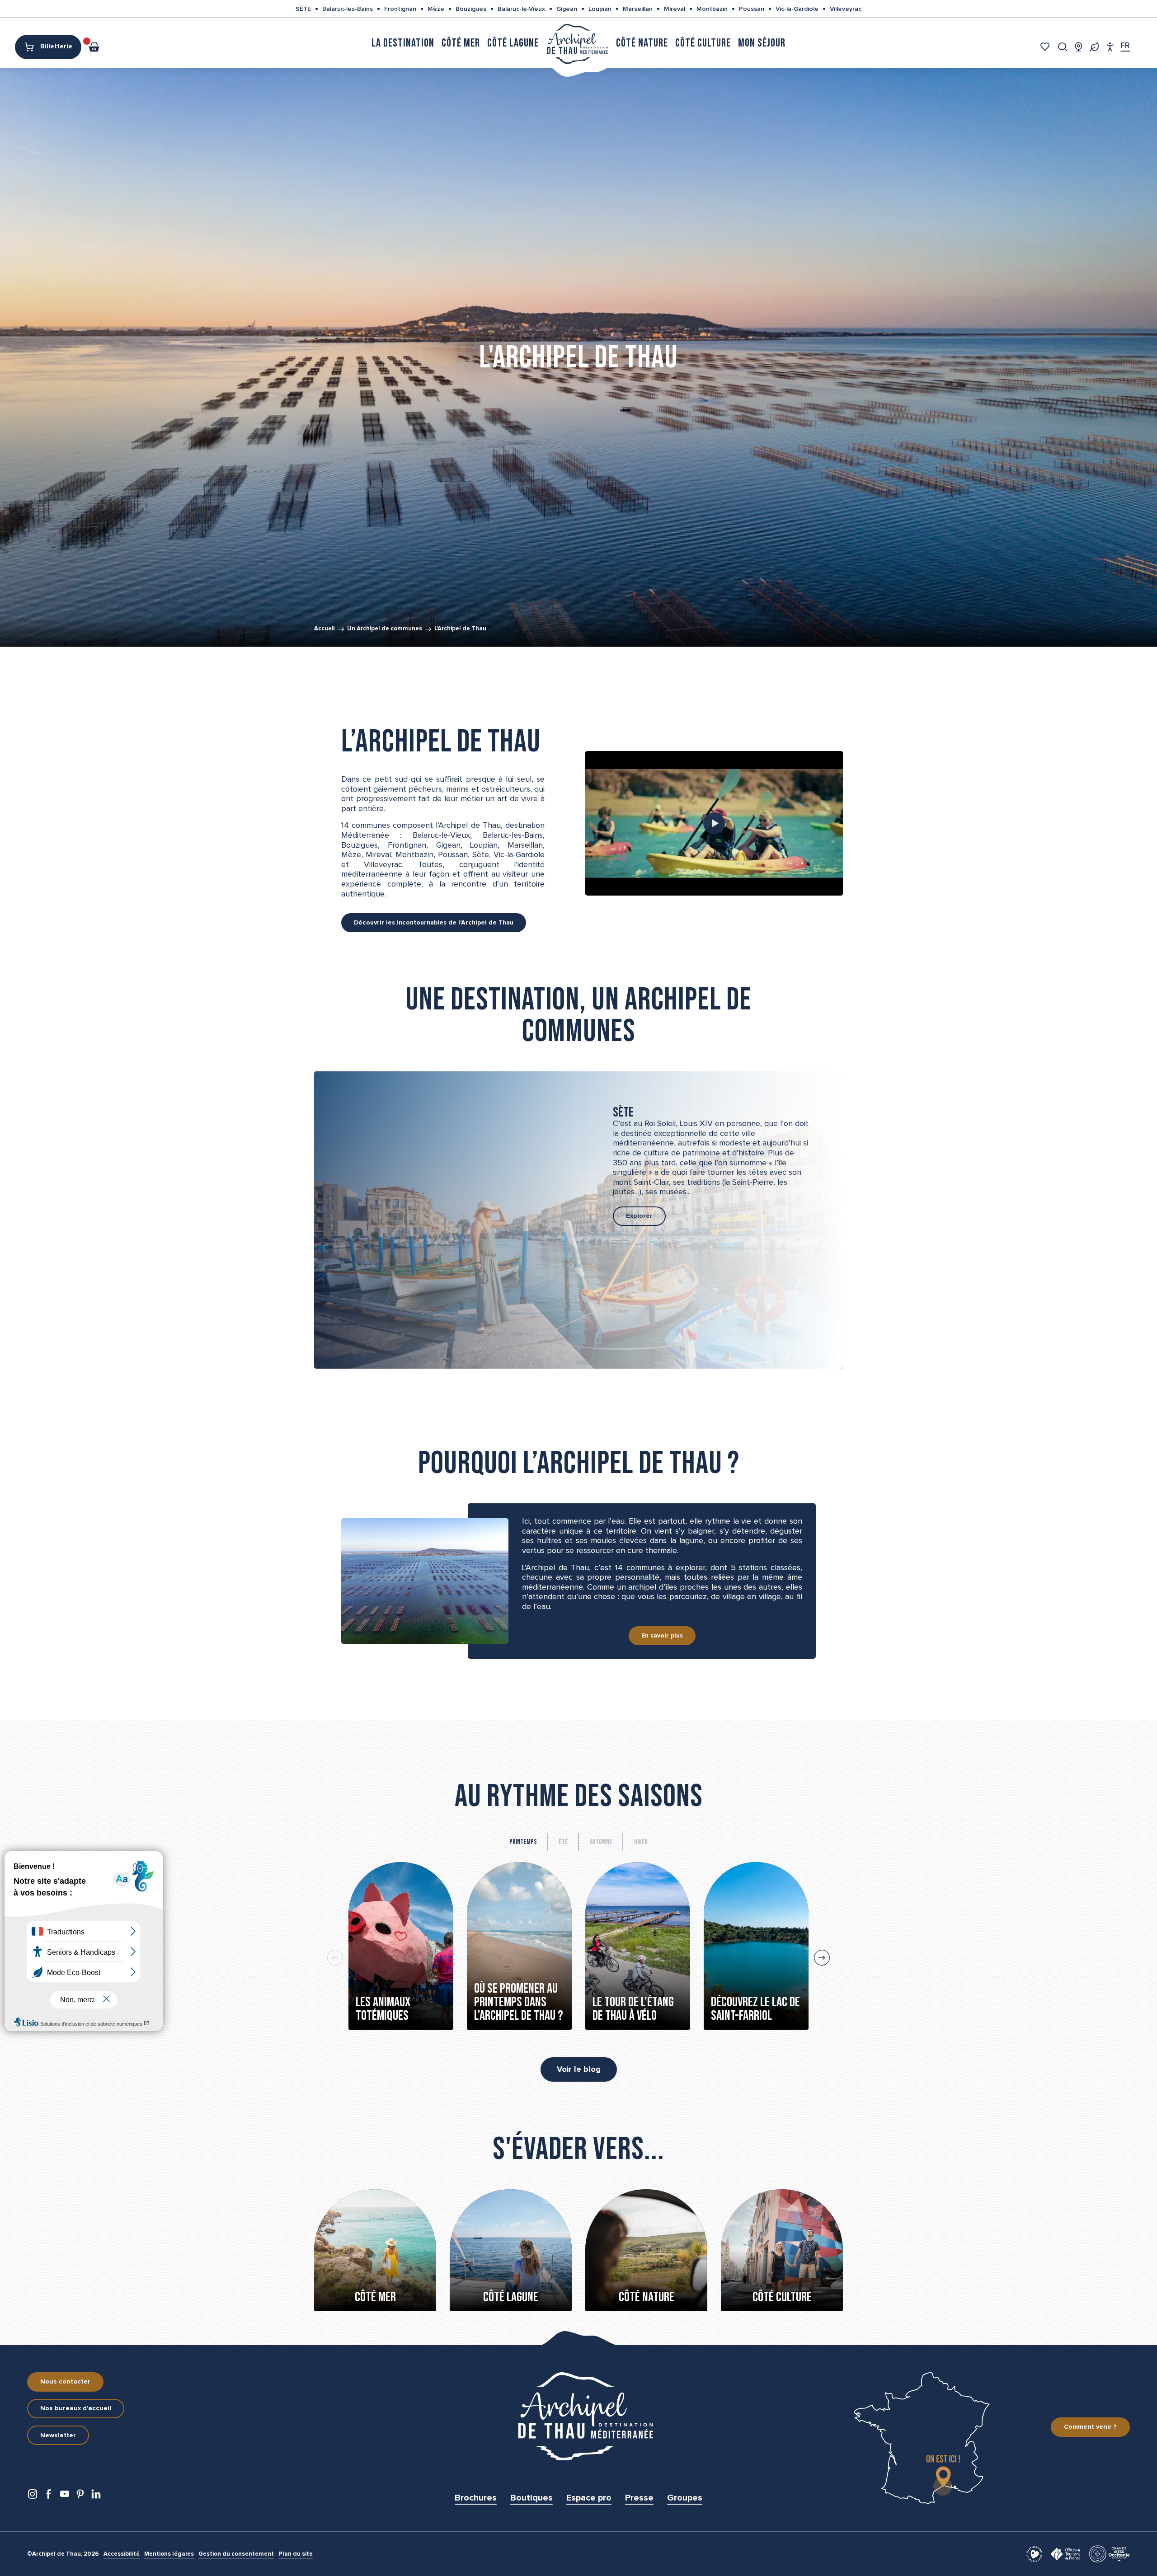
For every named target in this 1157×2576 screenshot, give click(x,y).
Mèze (436, 9)
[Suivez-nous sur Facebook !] (49, 2496)
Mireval (675, 9)
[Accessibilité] (1110, 47)
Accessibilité (122, 2554)
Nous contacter (65, 2382)
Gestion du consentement (236, 2554)
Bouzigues (471, 9)
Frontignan (400, 9)
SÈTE (303, 9)
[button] (1063, 47)
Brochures (476, 2498)
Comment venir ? (1090, 2427)
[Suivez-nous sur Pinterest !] (80, 2496)
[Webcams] (1079, 47)
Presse (639, 2498)
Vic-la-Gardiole (797, 9)
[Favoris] (1046, 47)
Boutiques (531, 2498)
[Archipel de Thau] (577, 43)
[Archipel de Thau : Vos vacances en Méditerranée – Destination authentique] (714, 823)
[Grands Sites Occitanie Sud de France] (1109, 2553)
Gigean (567, 9)
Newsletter (58, 2435)
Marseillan (638, 9)
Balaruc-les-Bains (348, 9)
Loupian (600, 9)
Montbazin (712, 9)
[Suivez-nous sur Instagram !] (33, 2496)
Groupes (685, 2498)
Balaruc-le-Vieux (521, 9)
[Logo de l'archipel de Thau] (578, 2416)
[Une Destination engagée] (1094, 47)
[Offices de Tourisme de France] (1066, 2553)
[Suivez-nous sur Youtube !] (64, 2496)
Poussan (752, 9)
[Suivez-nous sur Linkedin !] (96, 2496)
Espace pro (589, 2498)
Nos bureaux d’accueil (76, 2408)
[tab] (523, 1842)
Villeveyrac (846, 9)
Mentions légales (169, 2554)
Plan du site (296, 2554)
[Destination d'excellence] (1034, 2553)
